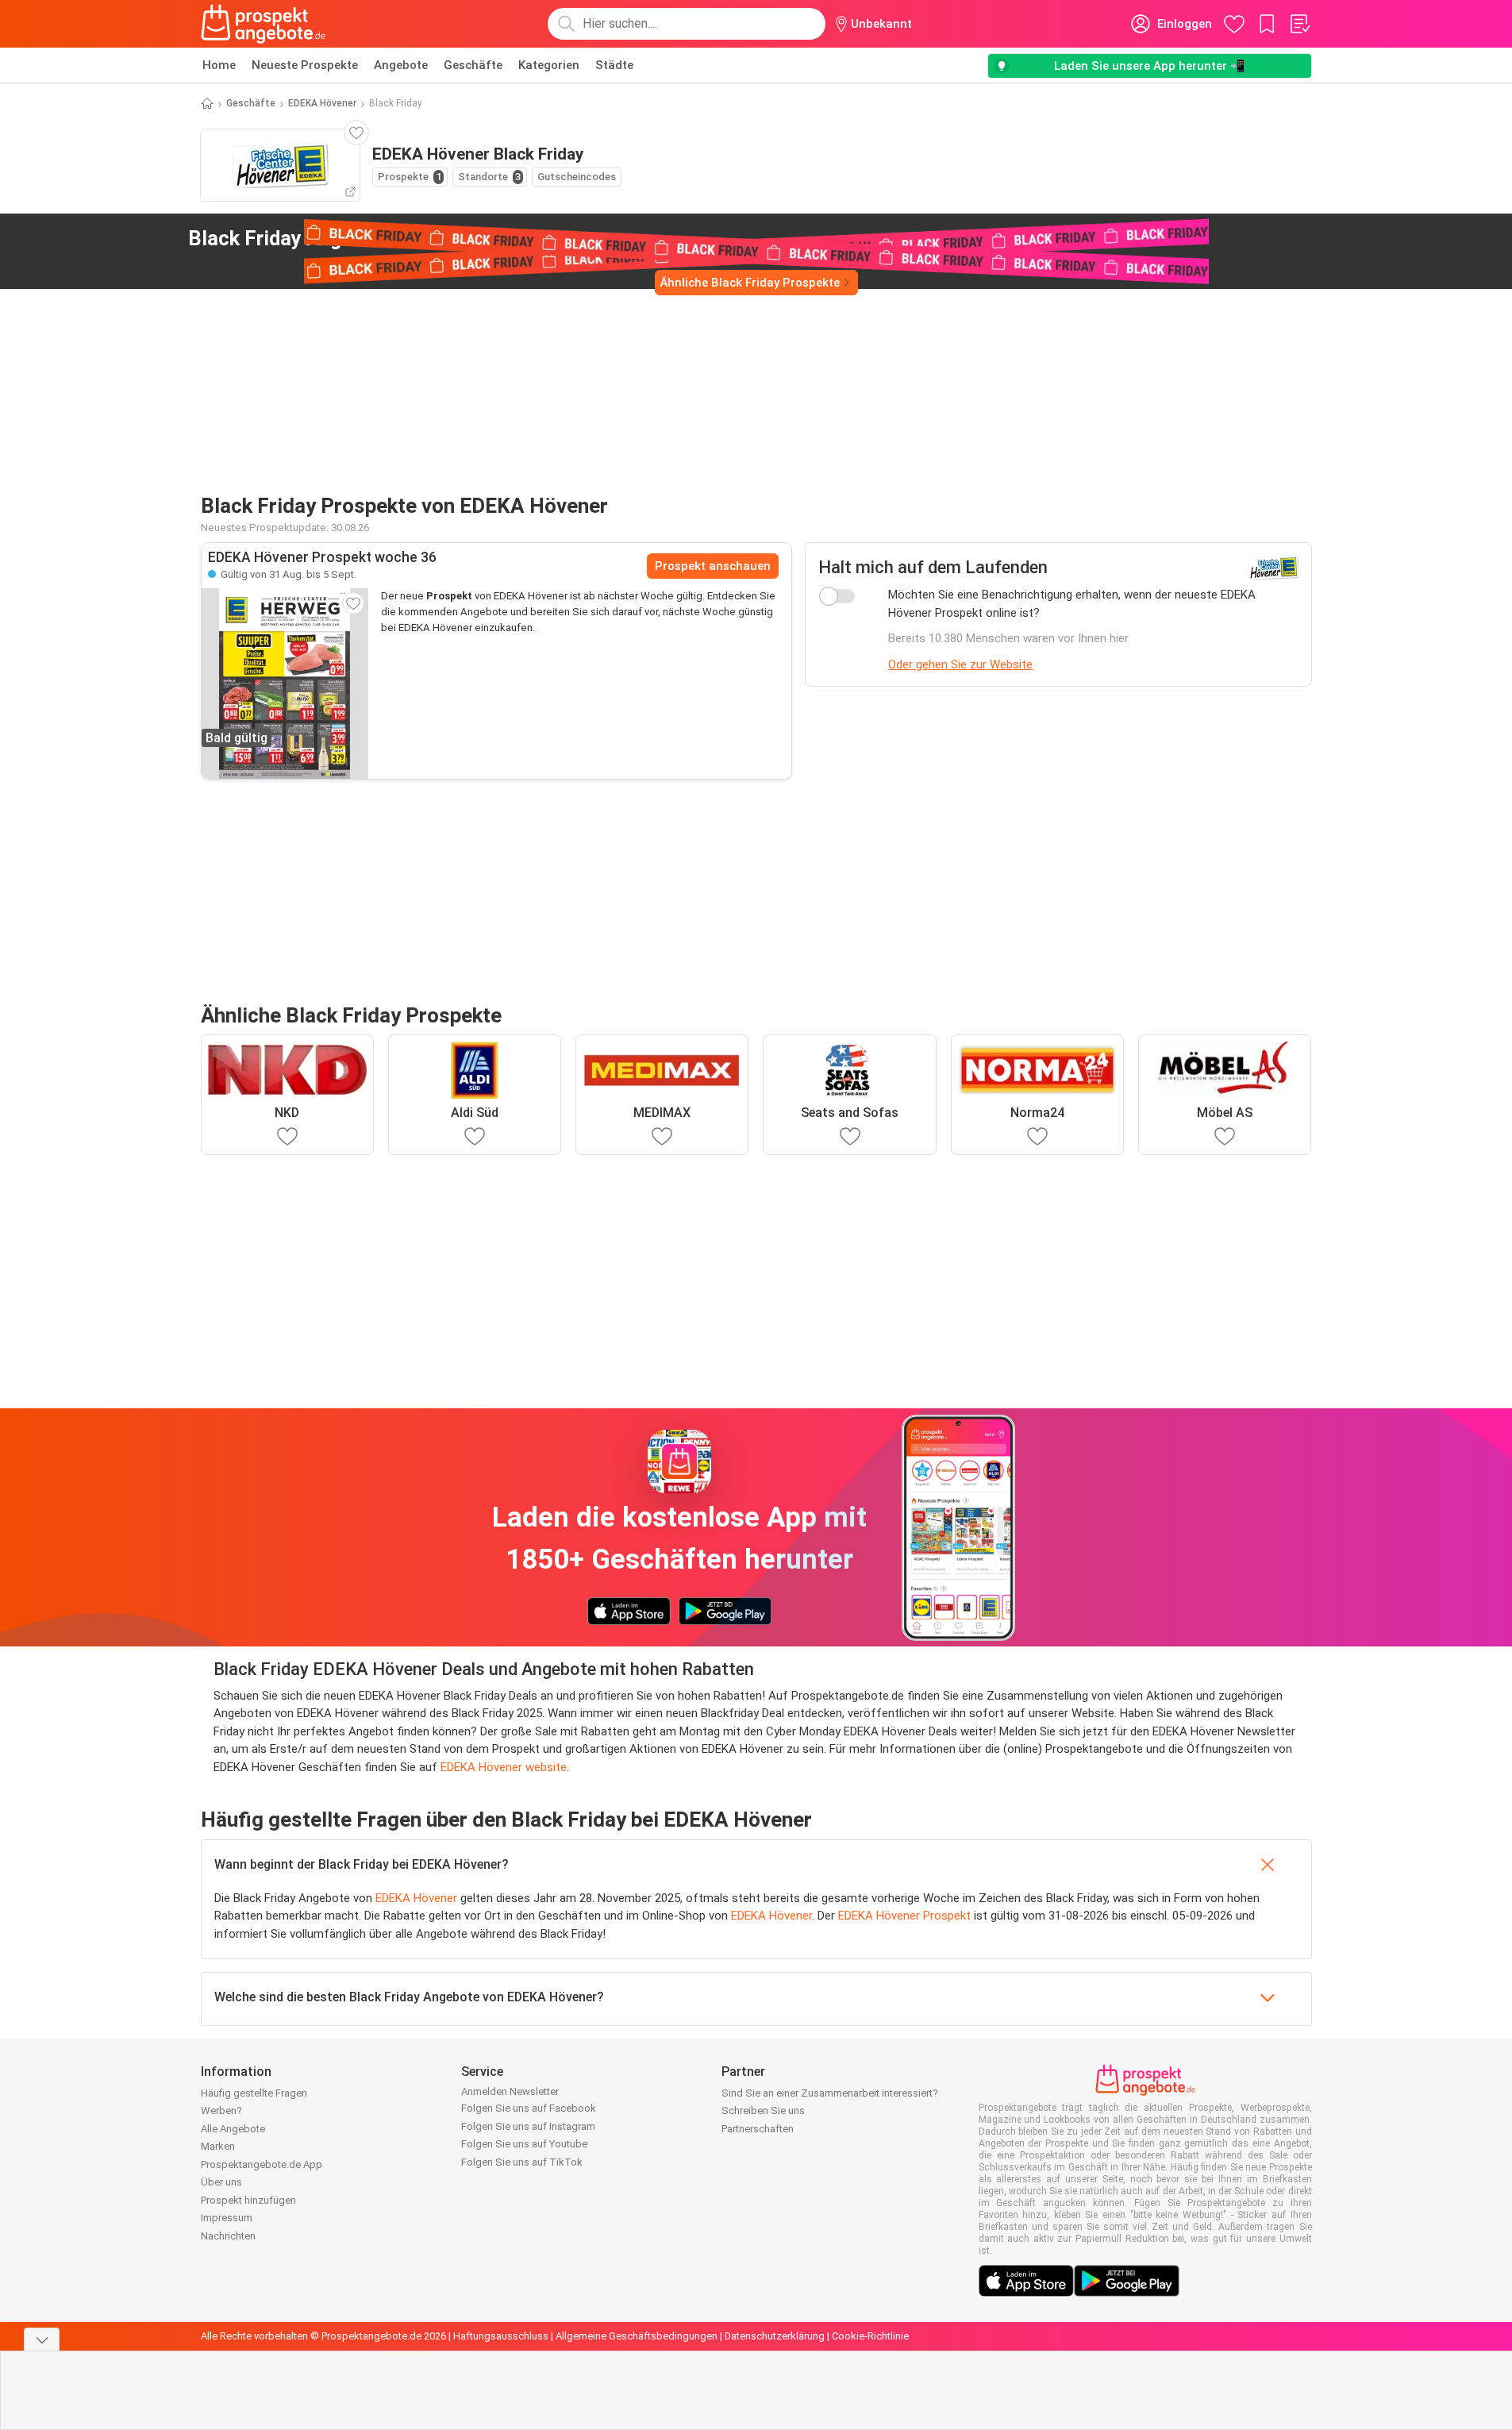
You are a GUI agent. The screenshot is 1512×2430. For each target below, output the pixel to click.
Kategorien (549, 65)
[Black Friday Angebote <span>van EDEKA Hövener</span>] (516, 239)
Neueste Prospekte (305, 65)
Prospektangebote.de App (262, 2164)
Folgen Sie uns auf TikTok (522, 2162)
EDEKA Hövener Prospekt (904, 1916)
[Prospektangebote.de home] (264, 24)
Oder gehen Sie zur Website (960, 664)
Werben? (221, 2110)
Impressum (227, 2218)
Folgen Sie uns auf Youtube (524, 2144)
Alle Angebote (233, 2129)
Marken (218, 2146)
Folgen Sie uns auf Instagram (528, 2126)
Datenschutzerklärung (775, 2336)
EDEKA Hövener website (504, 1767)
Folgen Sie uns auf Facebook (529, 2108)
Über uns (221, 2182)
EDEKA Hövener (322, 103)
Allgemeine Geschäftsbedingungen (637, 2336)
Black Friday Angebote (344, 238)
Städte (614, 65)
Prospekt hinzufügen (248, 2200)
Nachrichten (228, 2236)
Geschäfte (473, 65)
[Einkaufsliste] (1299, 24)
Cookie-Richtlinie (870, 2336)
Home (219, 65)
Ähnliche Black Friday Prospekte (750, 283)
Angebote (401, 65)
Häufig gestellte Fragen (254, 2093)
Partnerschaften (758, 2129)
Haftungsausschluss (501, 2336)
